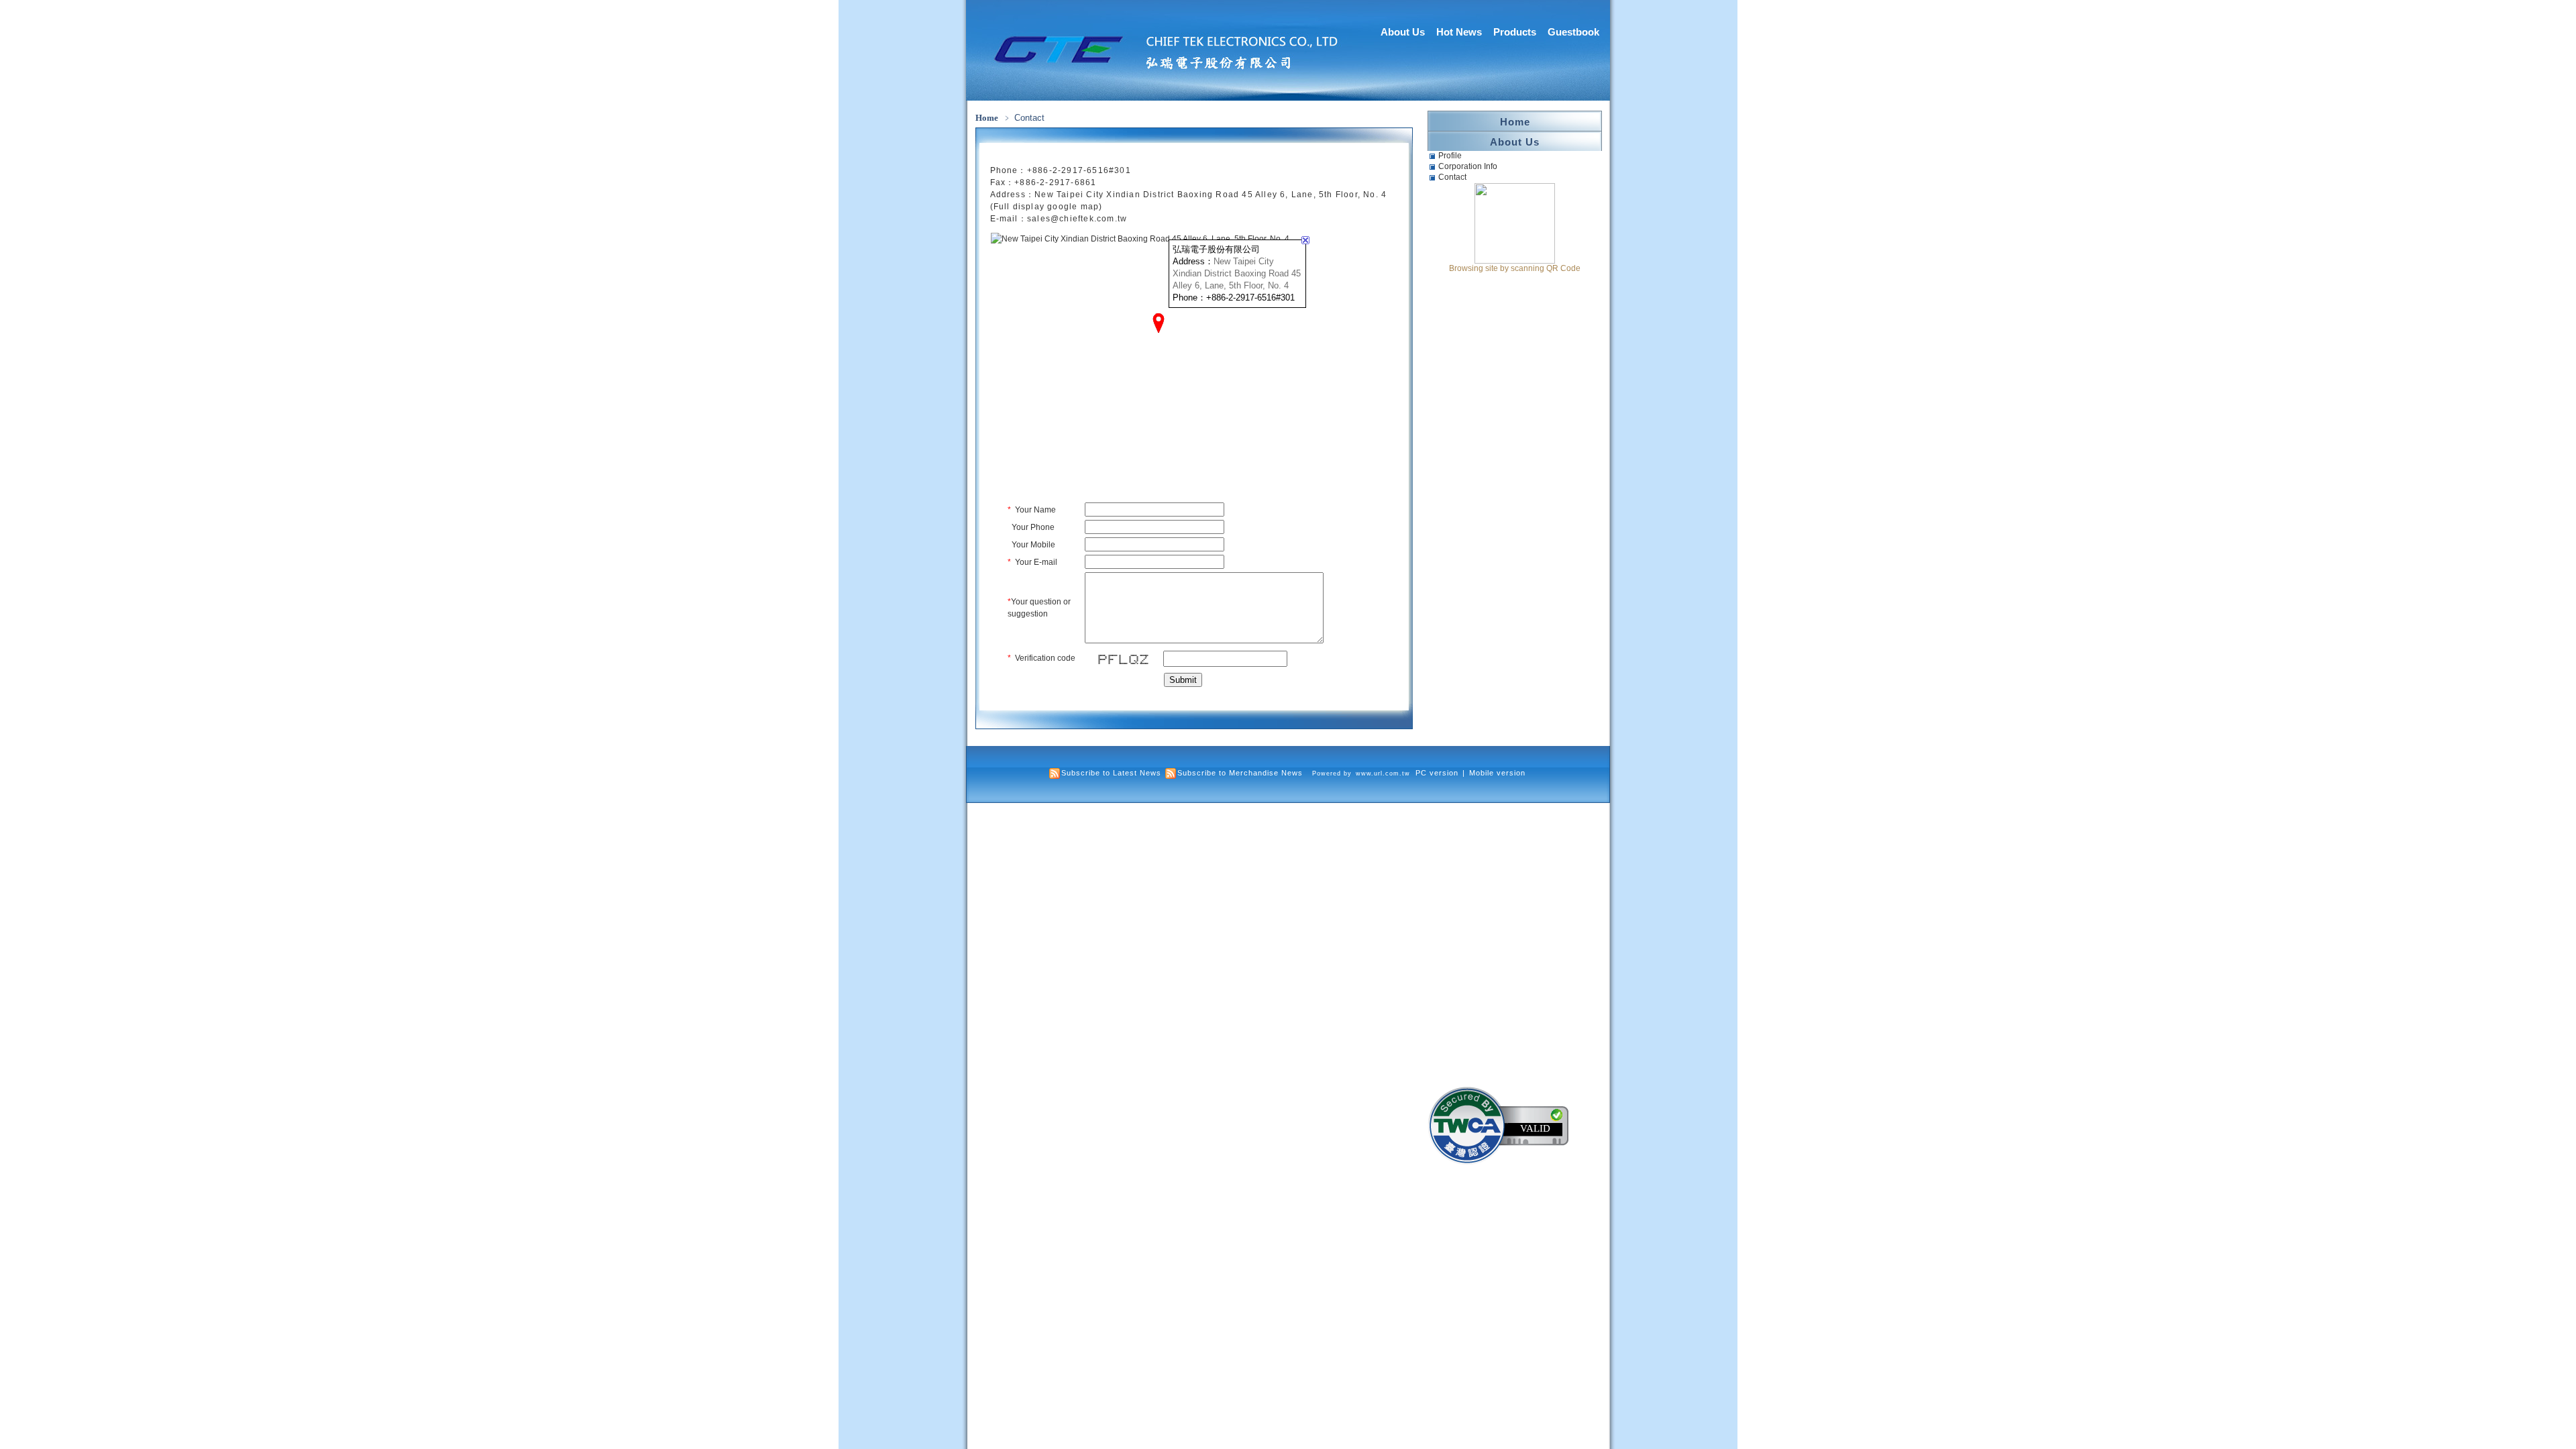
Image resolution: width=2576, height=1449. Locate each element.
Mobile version (1497, 773)
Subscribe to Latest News (1111, 773)
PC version (1437, 773)
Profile (1450, 156)
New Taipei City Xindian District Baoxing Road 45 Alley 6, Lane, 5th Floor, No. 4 (1237, 273)
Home (987, 118)
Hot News (1459, 32)
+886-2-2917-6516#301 (1079, 170)
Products (1515, 32)
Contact (1452, 177)
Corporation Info (1468, 166)
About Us (1403, 32)
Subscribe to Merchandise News (1240, 773)
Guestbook (1573, 32)
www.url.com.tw (1383, 773)
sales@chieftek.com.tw (1077, 219)
